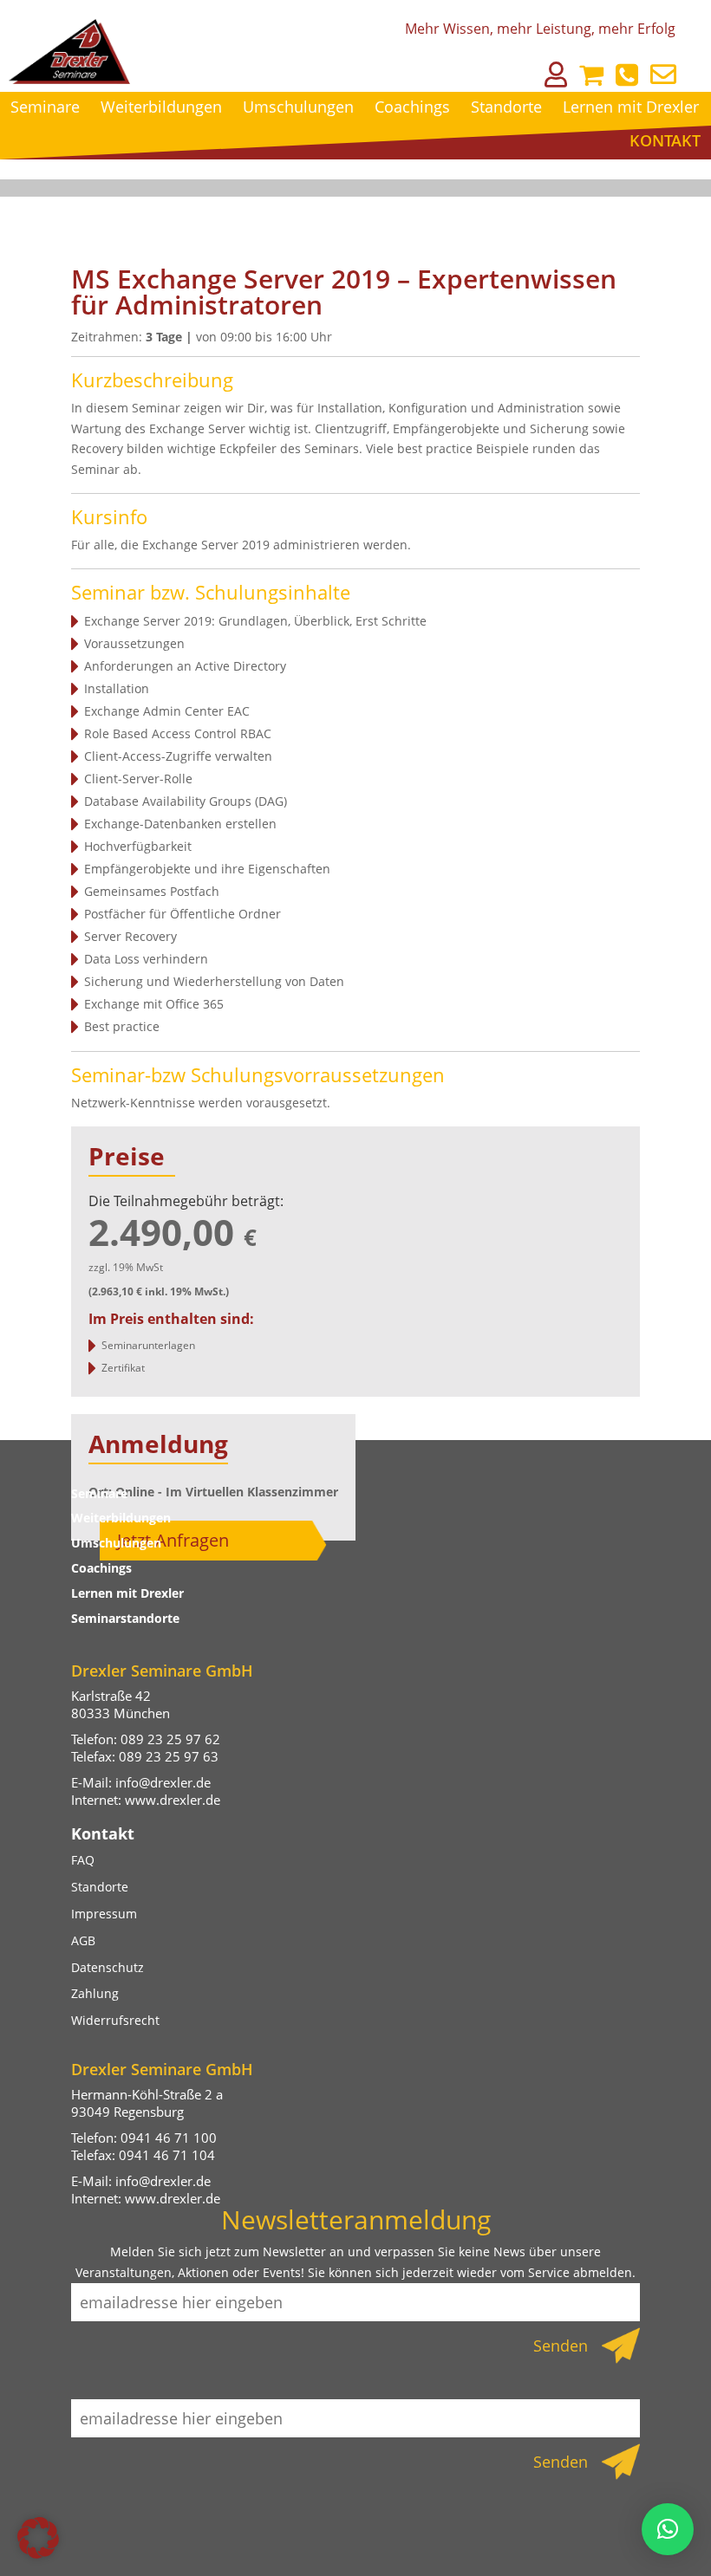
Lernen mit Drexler (631, 107)
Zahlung (95, 1993)
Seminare (45, 107)
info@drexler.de (163, 1782)
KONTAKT (665, 140)
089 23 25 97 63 (169, 1756)
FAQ (83, 1860)
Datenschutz (108, 1967)
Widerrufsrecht (115, 2020)
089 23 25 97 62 (170, 1739)
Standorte (506, 107)
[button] (38, 2538)
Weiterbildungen (161, 107)
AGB (83, 1940)
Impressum (104, 1914)
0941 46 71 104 (167, 2155)
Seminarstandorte (125, 1618)
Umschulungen (298, 107)
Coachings (412, 107)
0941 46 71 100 (169, 2138)
